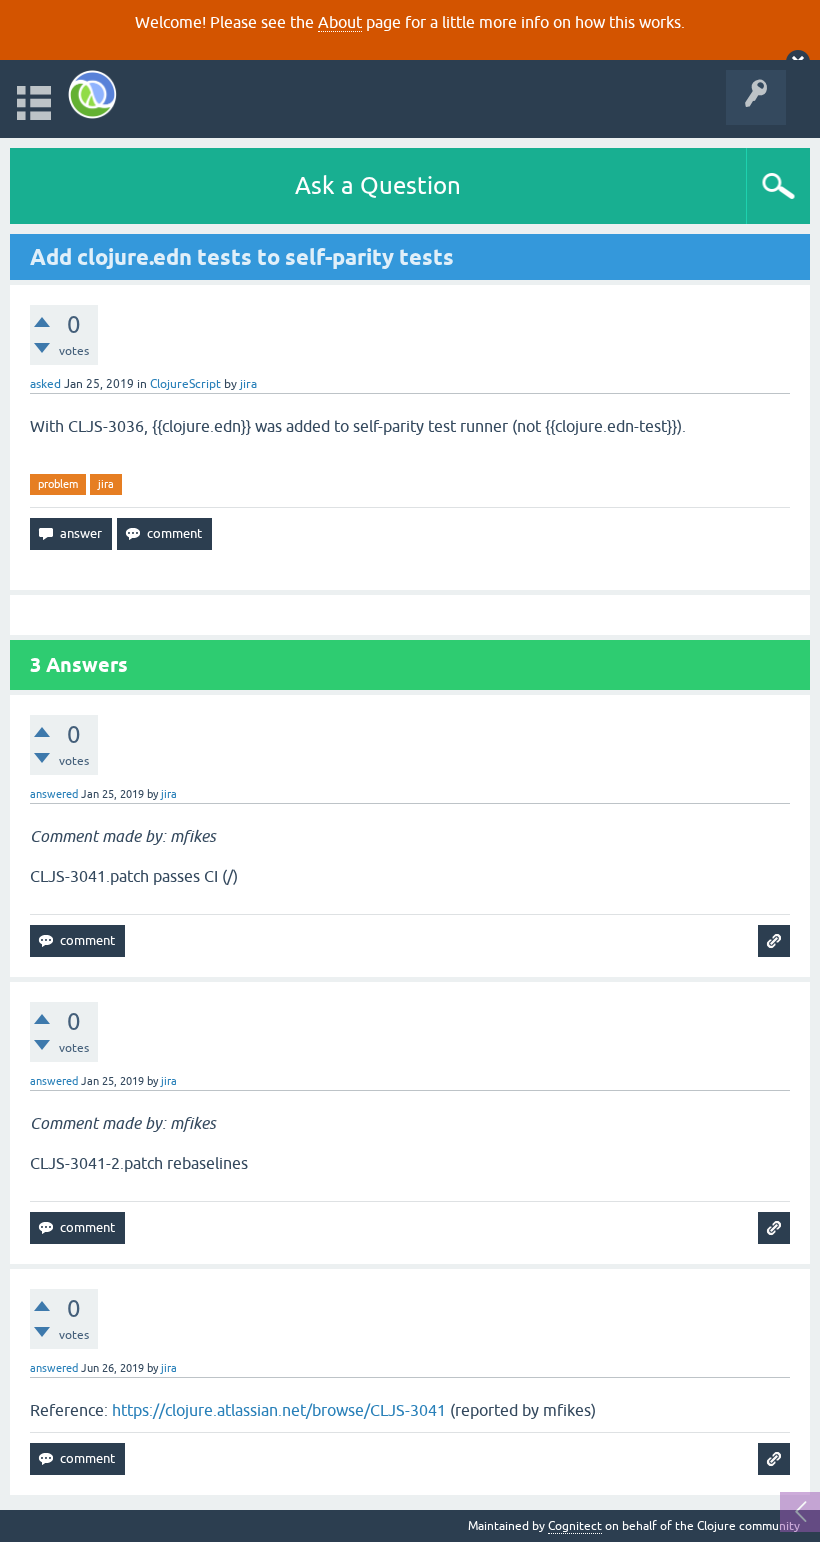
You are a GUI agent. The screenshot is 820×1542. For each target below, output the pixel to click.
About (340, 22)
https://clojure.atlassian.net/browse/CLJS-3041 (279, 1410)
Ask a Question (378, 185)
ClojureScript (185, 384)
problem (58, 484)
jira (106, 484)
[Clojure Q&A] (92, 94)
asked (45, 384)
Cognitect (575, 1526)
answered (54, 794)
